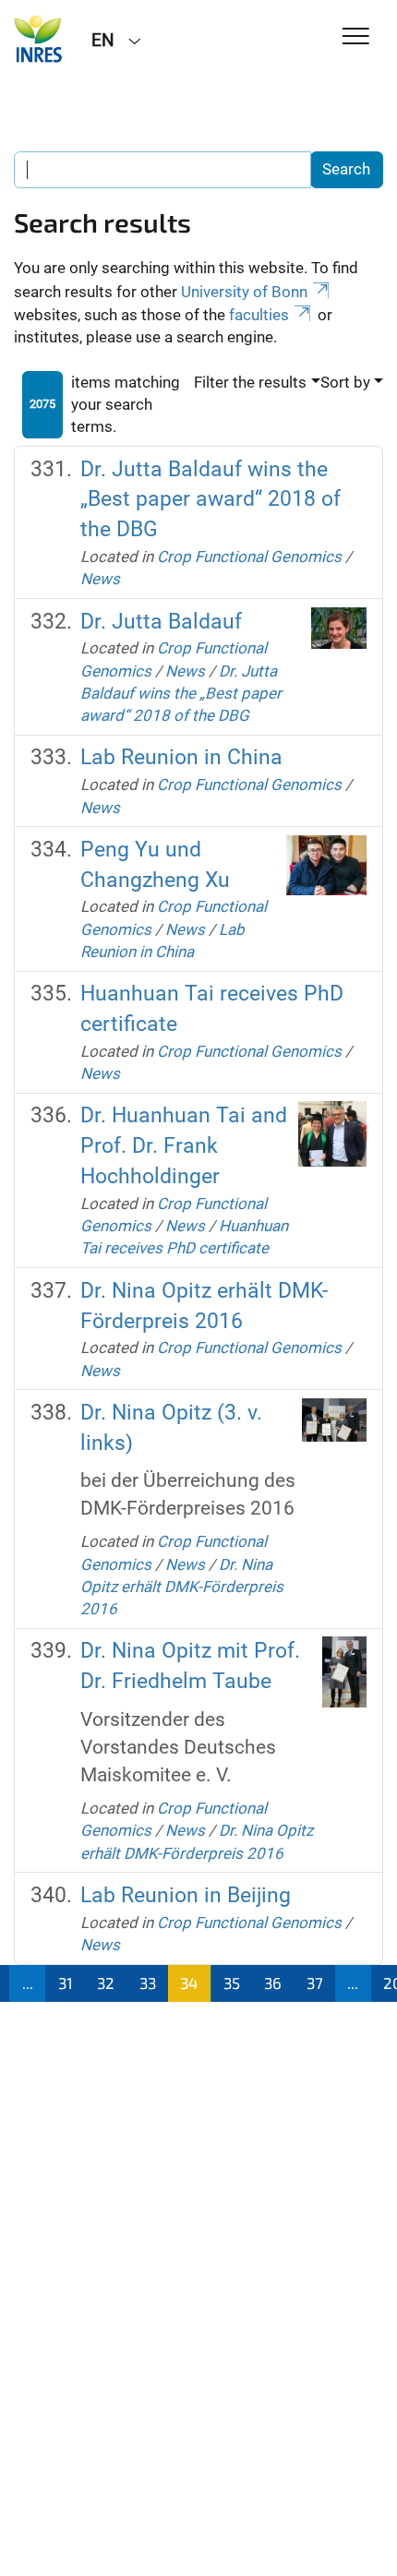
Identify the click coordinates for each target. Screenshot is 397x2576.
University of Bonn (244, 292)
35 (232, 1983)
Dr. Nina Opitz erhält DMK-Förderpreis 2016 (182, 1587)
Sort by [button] (345, 382)
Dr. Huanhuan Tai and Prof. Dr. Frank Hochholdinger (184, 1146)
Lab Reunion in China (181, 757)
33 (148, 1983)
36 (273, 1983)
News (100, 579)
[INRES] (39, 39)
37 (315, 1983)
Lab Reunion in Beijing (186, 1895)
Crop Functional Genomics (249, 557)
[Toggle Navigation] (356, 37)
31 (66, 1983)
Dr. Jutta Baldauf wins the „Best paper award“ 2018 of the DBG (211, 500)
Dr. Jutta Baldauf (161, 622)
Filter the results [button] (250, 382)
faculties (259, 315)
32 (106, 1983)
